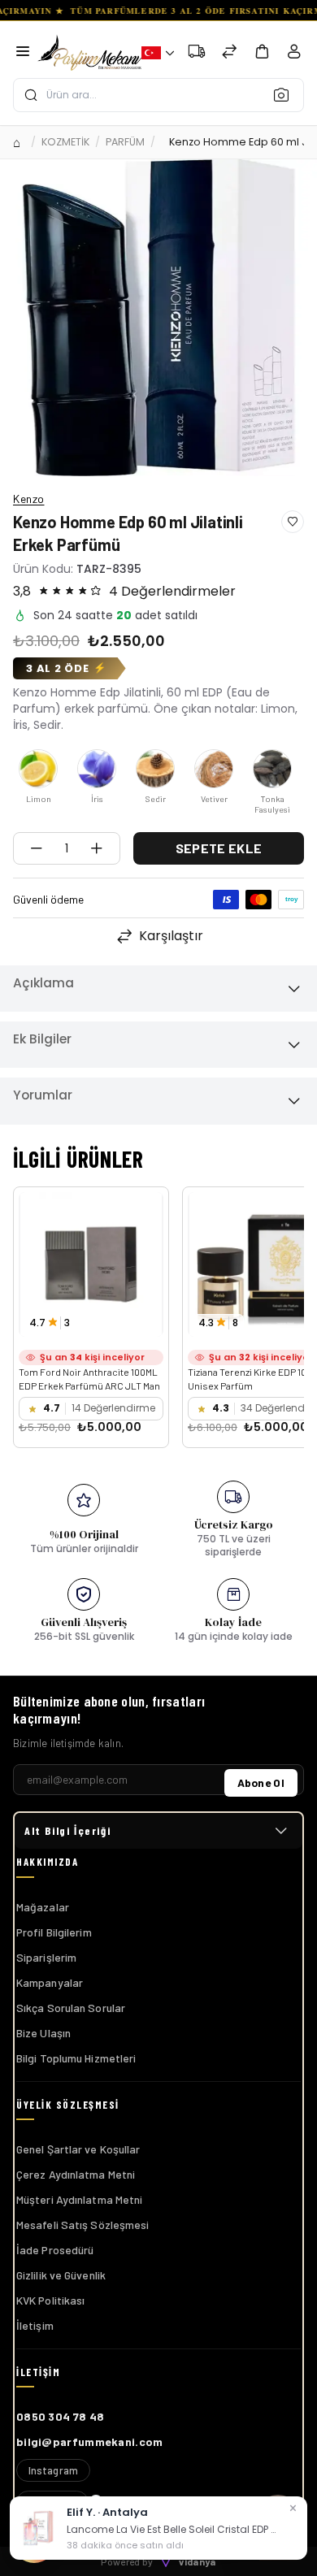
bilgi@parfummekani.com (90, 2442)
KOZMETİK (65, 142)
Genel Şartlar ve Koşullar (78, 2149)
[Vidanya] (89, 53)
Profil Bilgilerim (54, 1932)
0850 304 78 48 (60, 2416)
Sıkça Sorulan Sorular (71, 2008)
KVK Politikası (50, 2300)
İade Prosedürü (55, 2250)
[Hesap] (294, 55)
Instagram (53, 2470)
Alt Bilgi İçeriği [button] (67, 1830)
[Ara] (286, 94)
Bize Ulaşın (43, 2033)
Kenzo (29, 499)
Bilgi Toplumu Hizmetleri (76, 2058)
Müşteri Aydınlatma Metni (79, 2199)
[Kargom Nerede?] (197, 53)
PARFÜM (125, 142)
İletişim (35, 2325)
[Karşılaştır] (229, 53)
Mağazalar (43, 1907)
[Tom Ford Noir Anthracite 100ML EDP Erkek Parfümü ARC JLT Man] (91, 1264)
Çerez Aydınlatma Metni (76, 2174)
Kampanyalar (50, 1982)
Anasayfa (19, 142)
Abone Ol (261, 1782)
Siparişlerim (46, 1957)
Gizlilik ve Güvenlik (61, 2275)
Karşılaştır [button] (171, 936)
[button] (158, 53)
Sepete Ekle (219, 848)
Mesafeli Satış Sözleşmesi (83, 2225)
